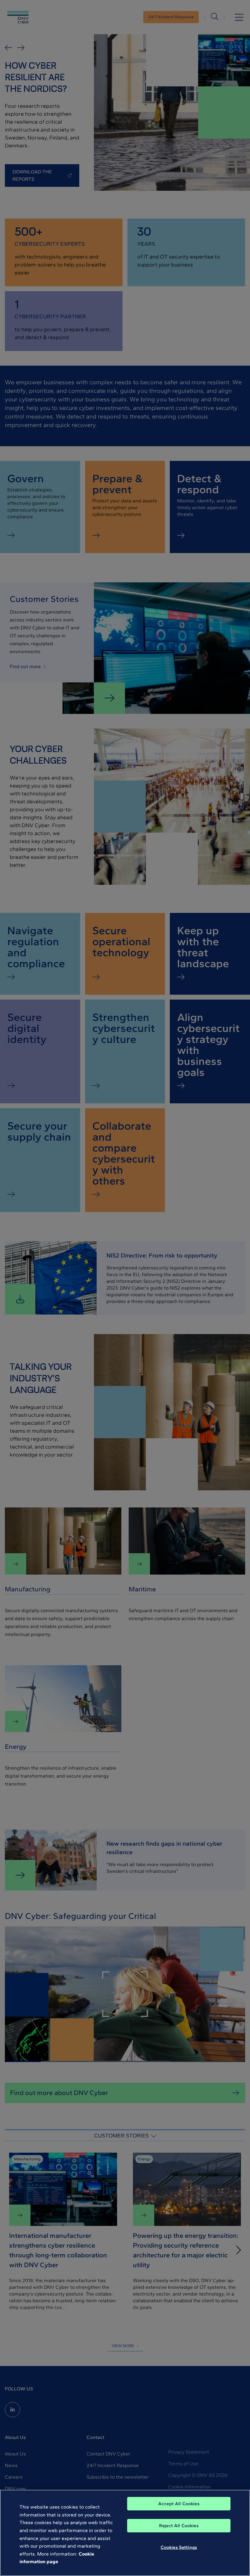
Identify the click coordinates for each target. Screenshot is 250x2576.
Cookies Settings (179, 2547)
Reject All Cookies (179, 2526)
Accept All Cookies (179, 2504)
